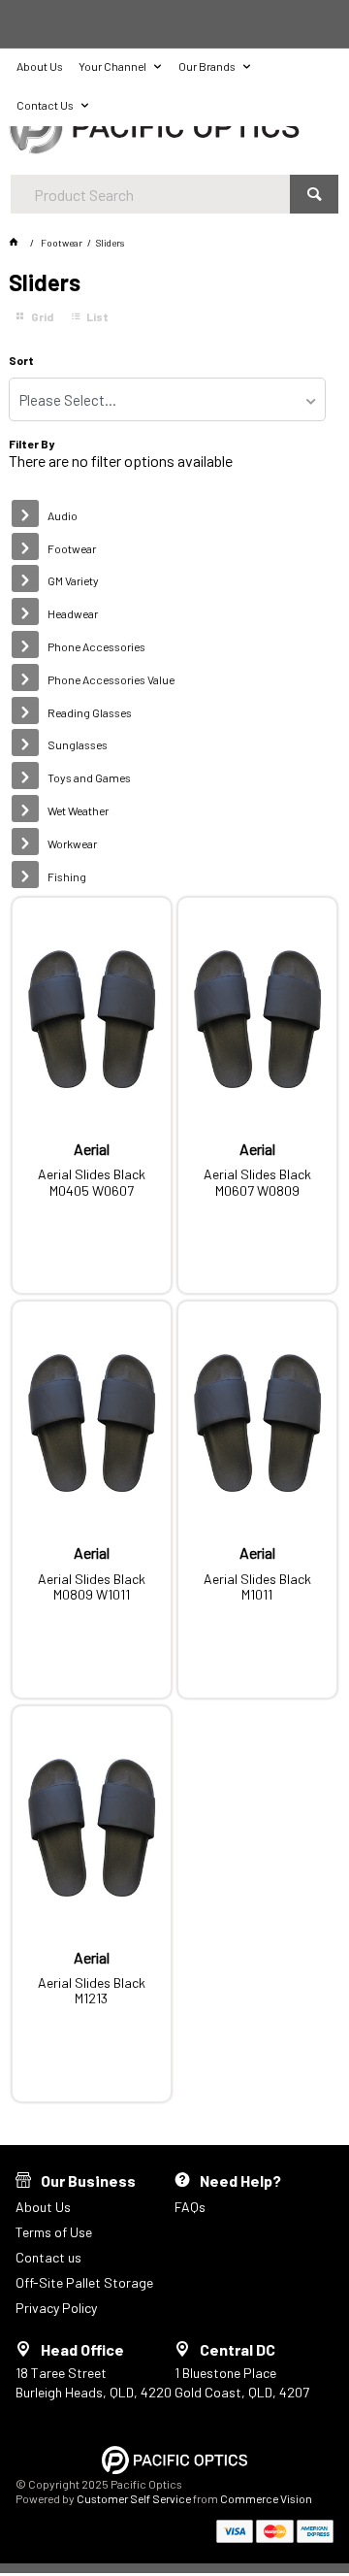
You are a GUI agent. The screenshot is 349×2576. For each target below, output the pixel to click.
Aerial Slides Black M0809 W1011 (92, 1587)
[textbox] (150, 194)
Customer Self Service (134, 2498)
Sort (21, 361)
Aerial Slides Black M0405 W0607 (92, 1182)
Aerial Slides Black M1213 (92, 1991)
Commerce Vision (266, 2498)
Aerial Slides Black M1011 (257, 1587)
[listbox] (167, 399)
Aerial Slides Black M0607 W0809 (257, 1182)
